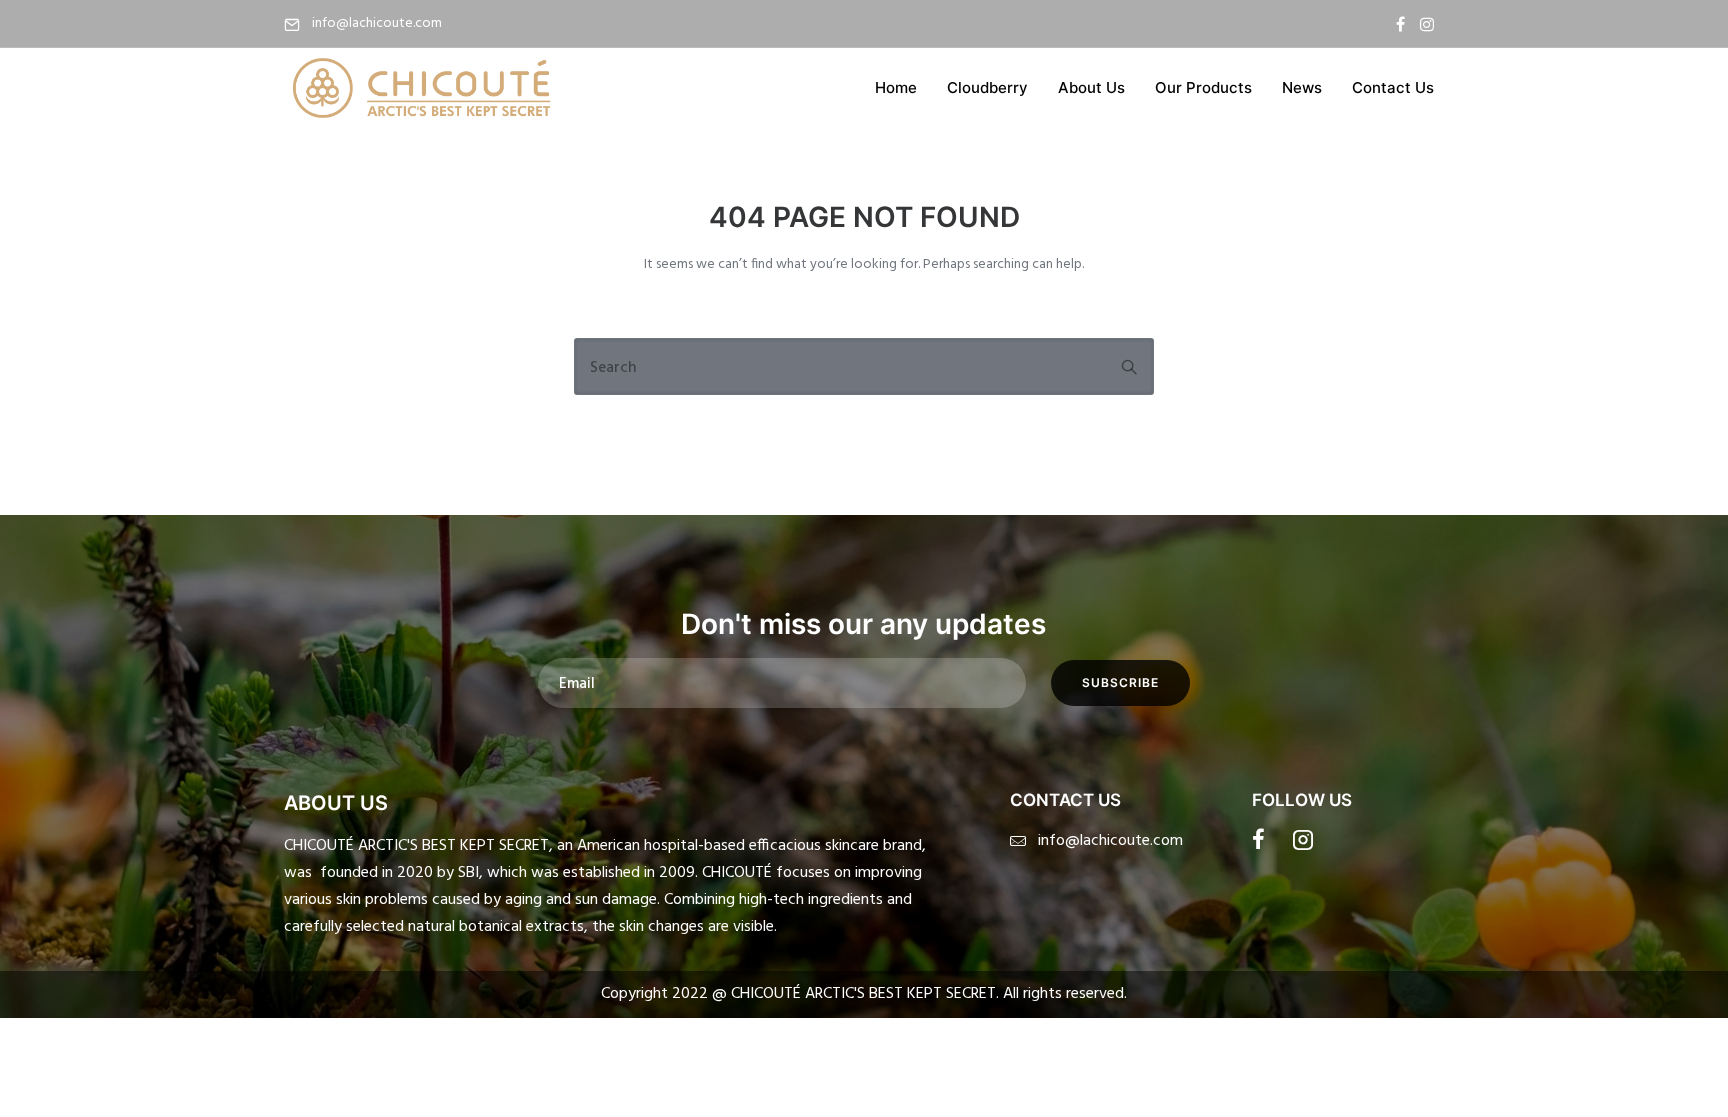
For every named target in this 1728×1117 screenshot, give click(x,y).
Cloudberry (987, 87)
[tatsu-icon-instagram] (1427, 24)
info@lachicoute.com (377, 23)
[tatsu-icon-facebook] (1400, 24)
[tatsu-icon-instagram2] (1303, 839)
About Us (1091, 87)
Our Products (1203, 87)
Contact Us (1393, 87)
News (1302, 87)
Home (896, 87)
